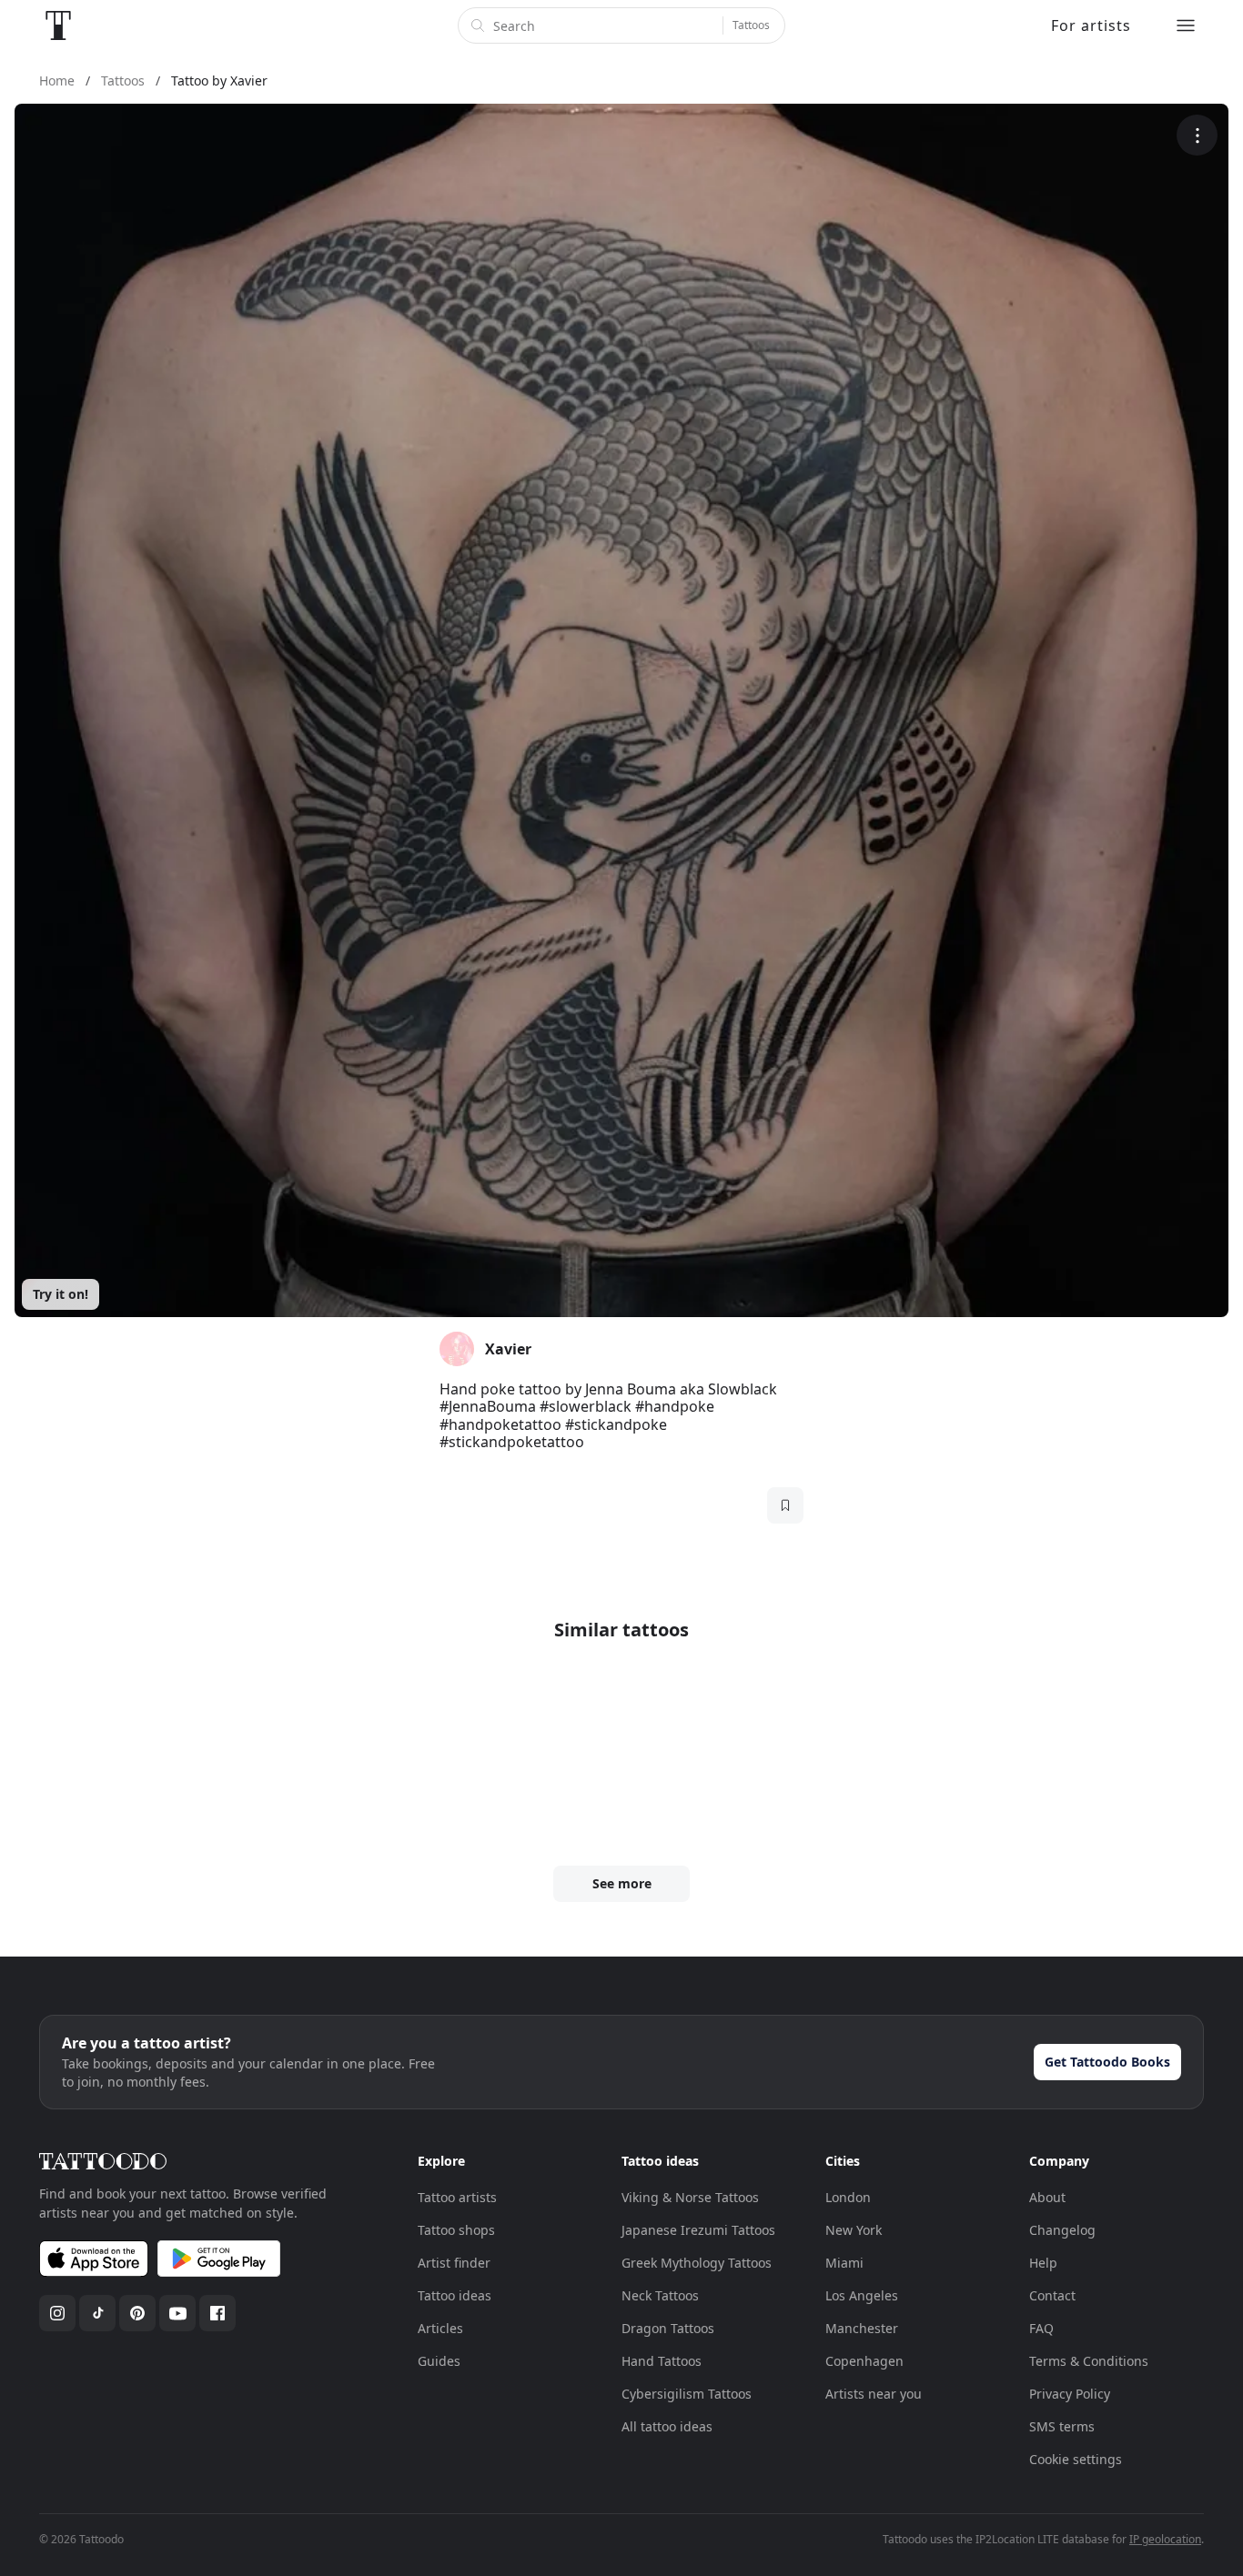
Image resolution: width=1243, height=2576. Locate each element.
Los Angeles (862, 2295)
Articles (440, 2328)
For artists (1091, 25)
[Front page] (58, 25)
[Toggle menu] (1186, 25)
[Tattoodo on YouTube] (177, 2313)
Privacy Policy (1070, 2394)
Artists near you (874, 2394)
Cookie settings (1076, 2459)
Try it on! (61, 1294)
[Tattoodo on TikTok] (97, 2313)
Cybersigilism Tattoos (687, 2394)
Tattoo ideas (455, 2295)
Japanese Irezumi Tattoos (698, 2230)
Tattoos (751, 25)
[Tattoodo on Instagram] (57, 2313)
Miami (844, 2263)
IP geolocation (1165, 2539)
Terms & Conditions (1089, 2361)
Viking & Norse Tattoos (690, 2197)
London (848, 2197)
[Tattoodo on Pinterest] (137, 2313)
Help (1043, 2263)
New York (854, 2230)
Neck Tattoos (660, 2295)
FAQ (1041, 2328)
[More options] (1197, 135)
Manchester (862, 2328)
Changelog (1062, 2230)
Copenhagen (864, 2361)
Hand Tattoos (662, 2361)
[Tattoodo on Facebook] (217, 2313)
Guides (439, 2361)
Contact (1052, 2295)
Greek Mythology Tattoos (697, 2263)
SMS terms (1062, 2426)
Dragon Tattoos (668, 2328)
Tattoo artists (457, 2197)
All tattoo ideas (667, 2426)
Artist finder (454, 2263)
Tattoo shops (456, 2230)
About (1047, 2197)
